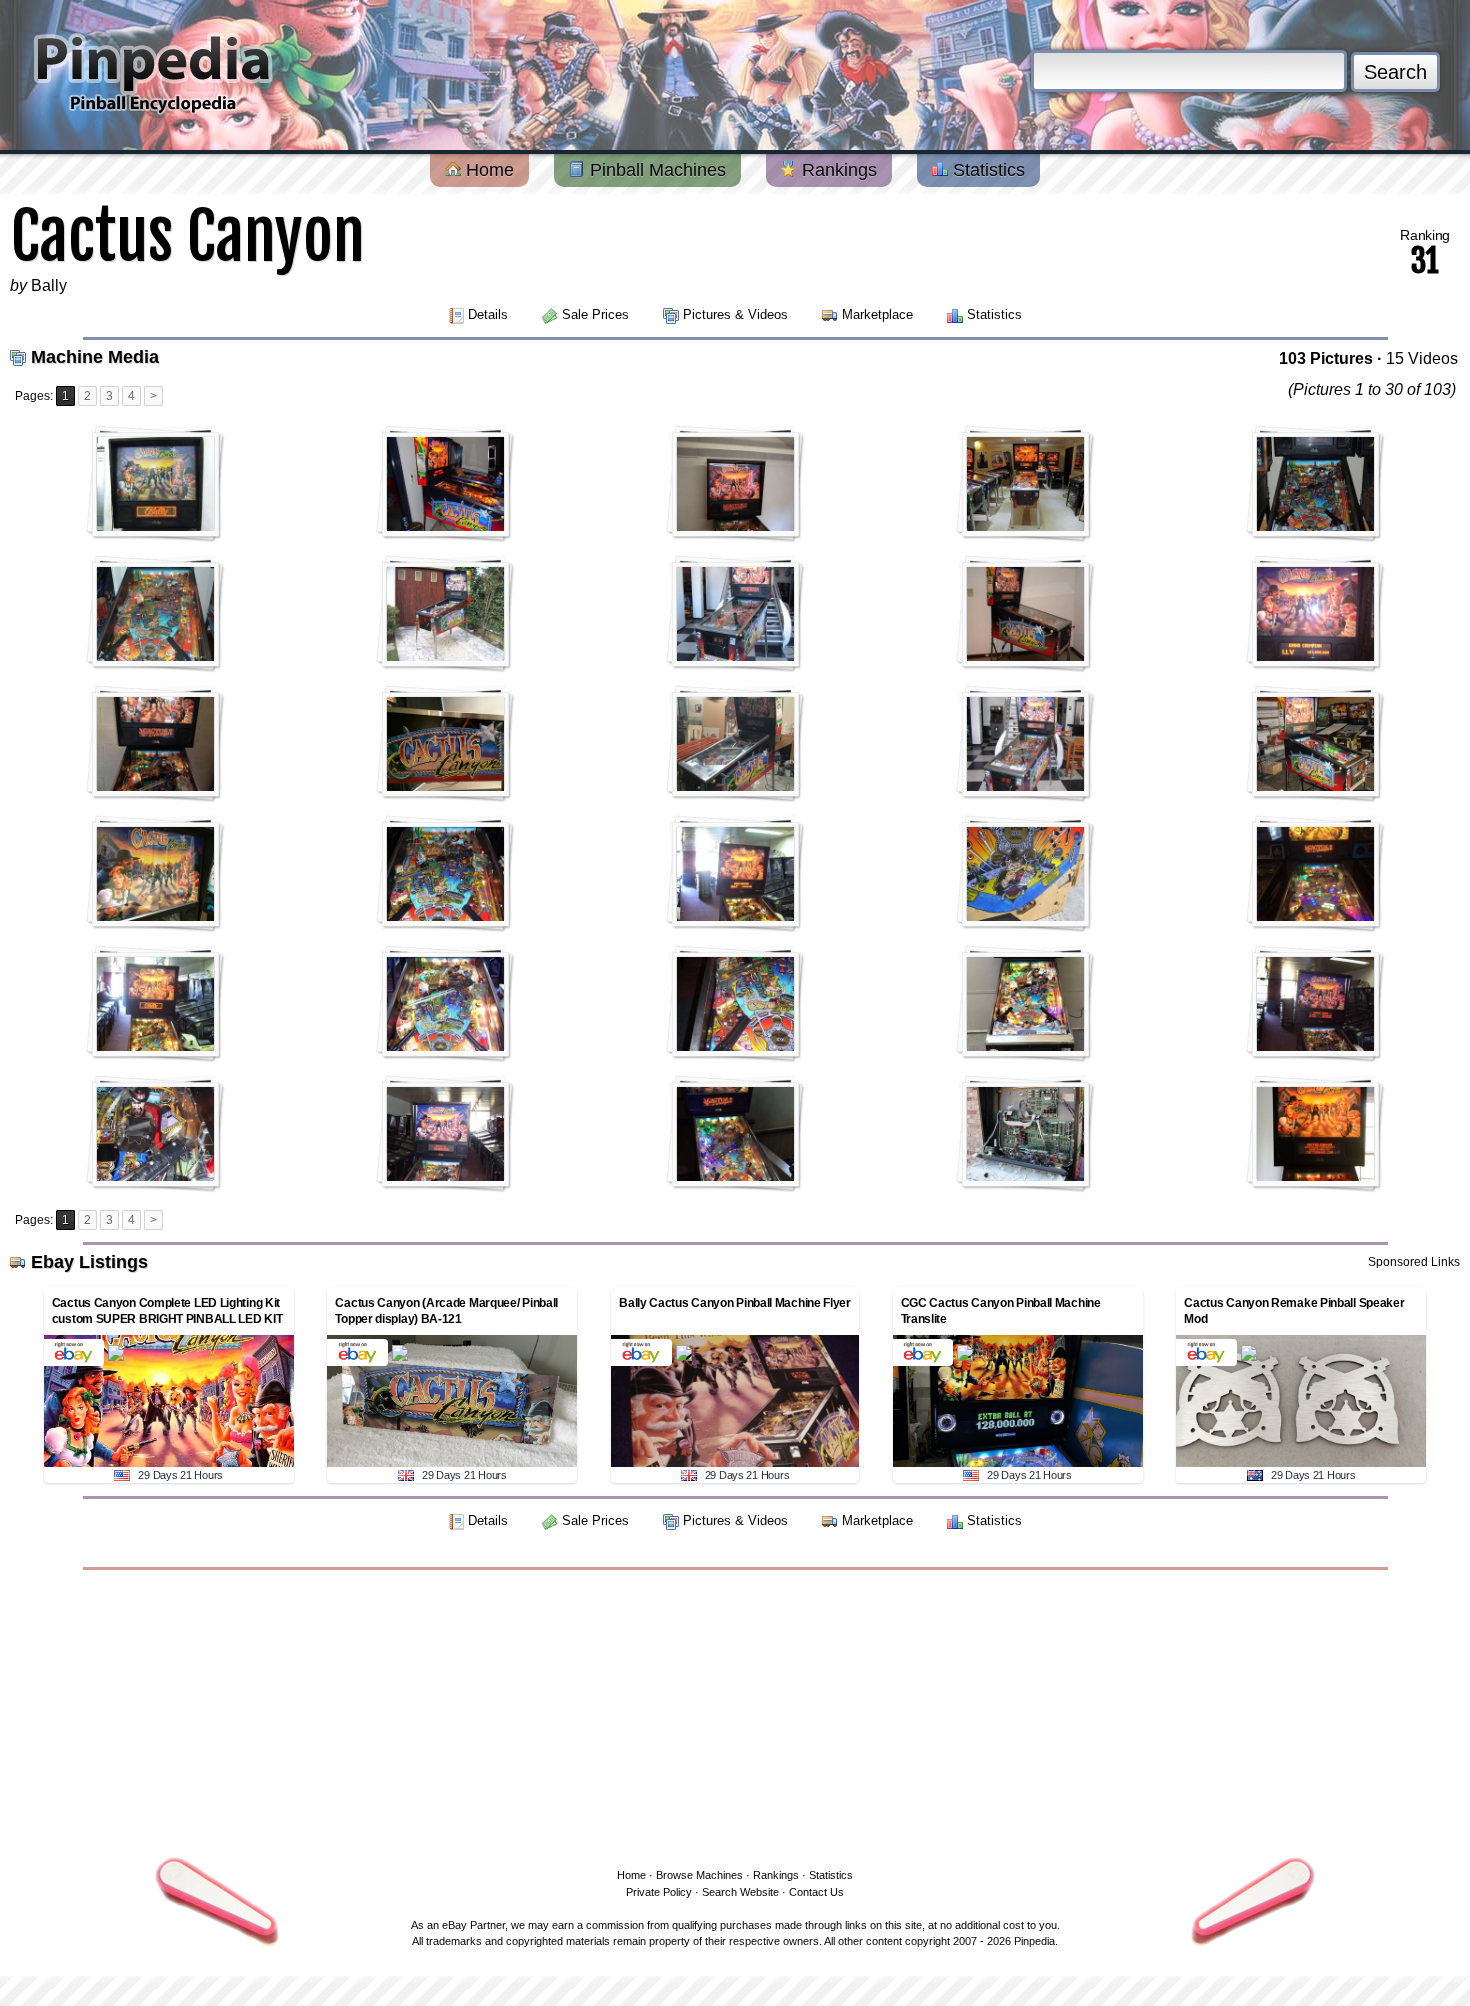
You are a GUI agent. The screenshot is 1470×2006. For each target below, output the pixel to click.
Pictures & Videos (735, 314)
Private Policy (659, 1892)
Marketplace (877, 314)
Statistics (986, 170)
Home (487, 170)
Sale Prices (595, 314)
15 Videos (1422, 358)
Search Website (740, 1892)
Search (1395, 72)
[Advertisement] (735, 1715)
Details (488, 314)
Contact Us (816, 1892)
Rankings (837, 170)
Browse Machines (699, 1875)
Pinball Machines (655, 170)
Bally (49, 285)
